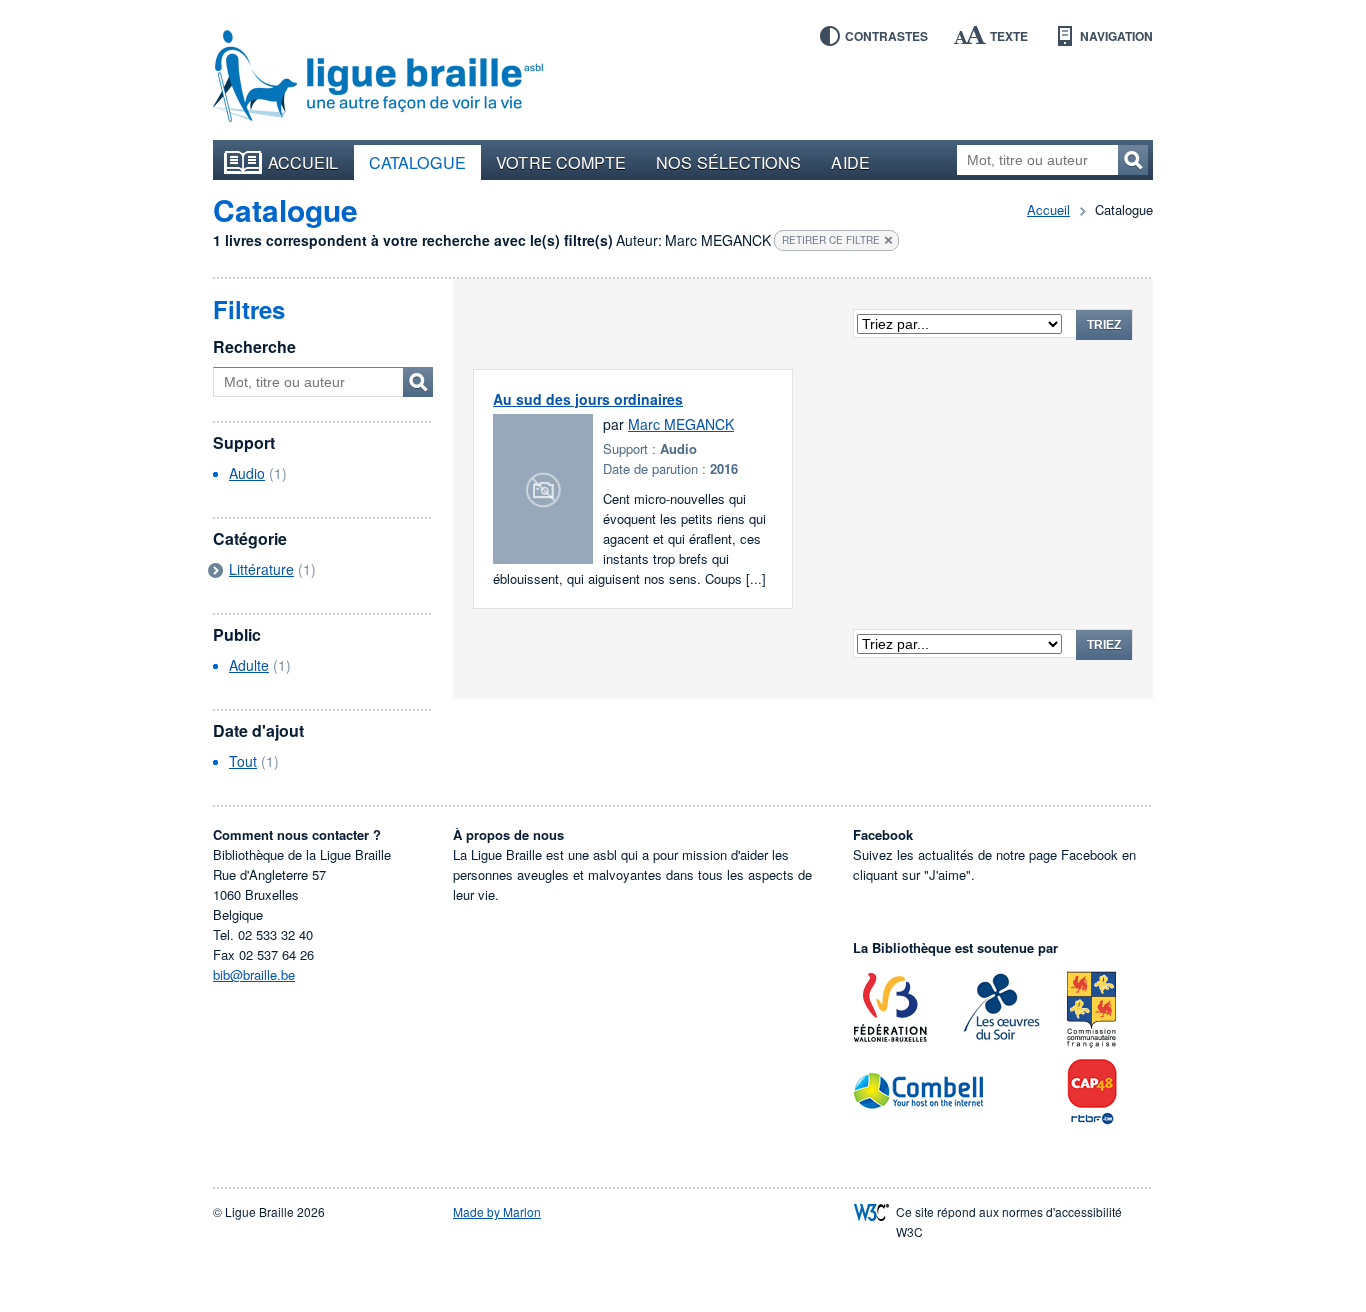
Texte (1009, 36)
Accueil (303, 162)
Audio (247, 473)
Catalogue (418, 162)
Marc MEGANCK (681, 424)
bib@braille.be (254, 974)
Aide (850, 162)
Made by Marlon (497, 1211)
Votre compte (561, 162)
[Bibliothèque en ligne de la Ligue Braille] (378, 77)
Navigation (1116, 36)
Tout (243, 761)
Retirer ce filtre (831, 240)
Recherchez (1133, 160)
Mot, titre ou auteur (418, 382)
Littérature (261, 569)
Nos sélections (728, 162)
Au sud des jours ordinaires (588, 399)
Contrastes (886, 36)
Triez (1104, 325)
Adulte (249, 665)
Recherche (254, 346)
